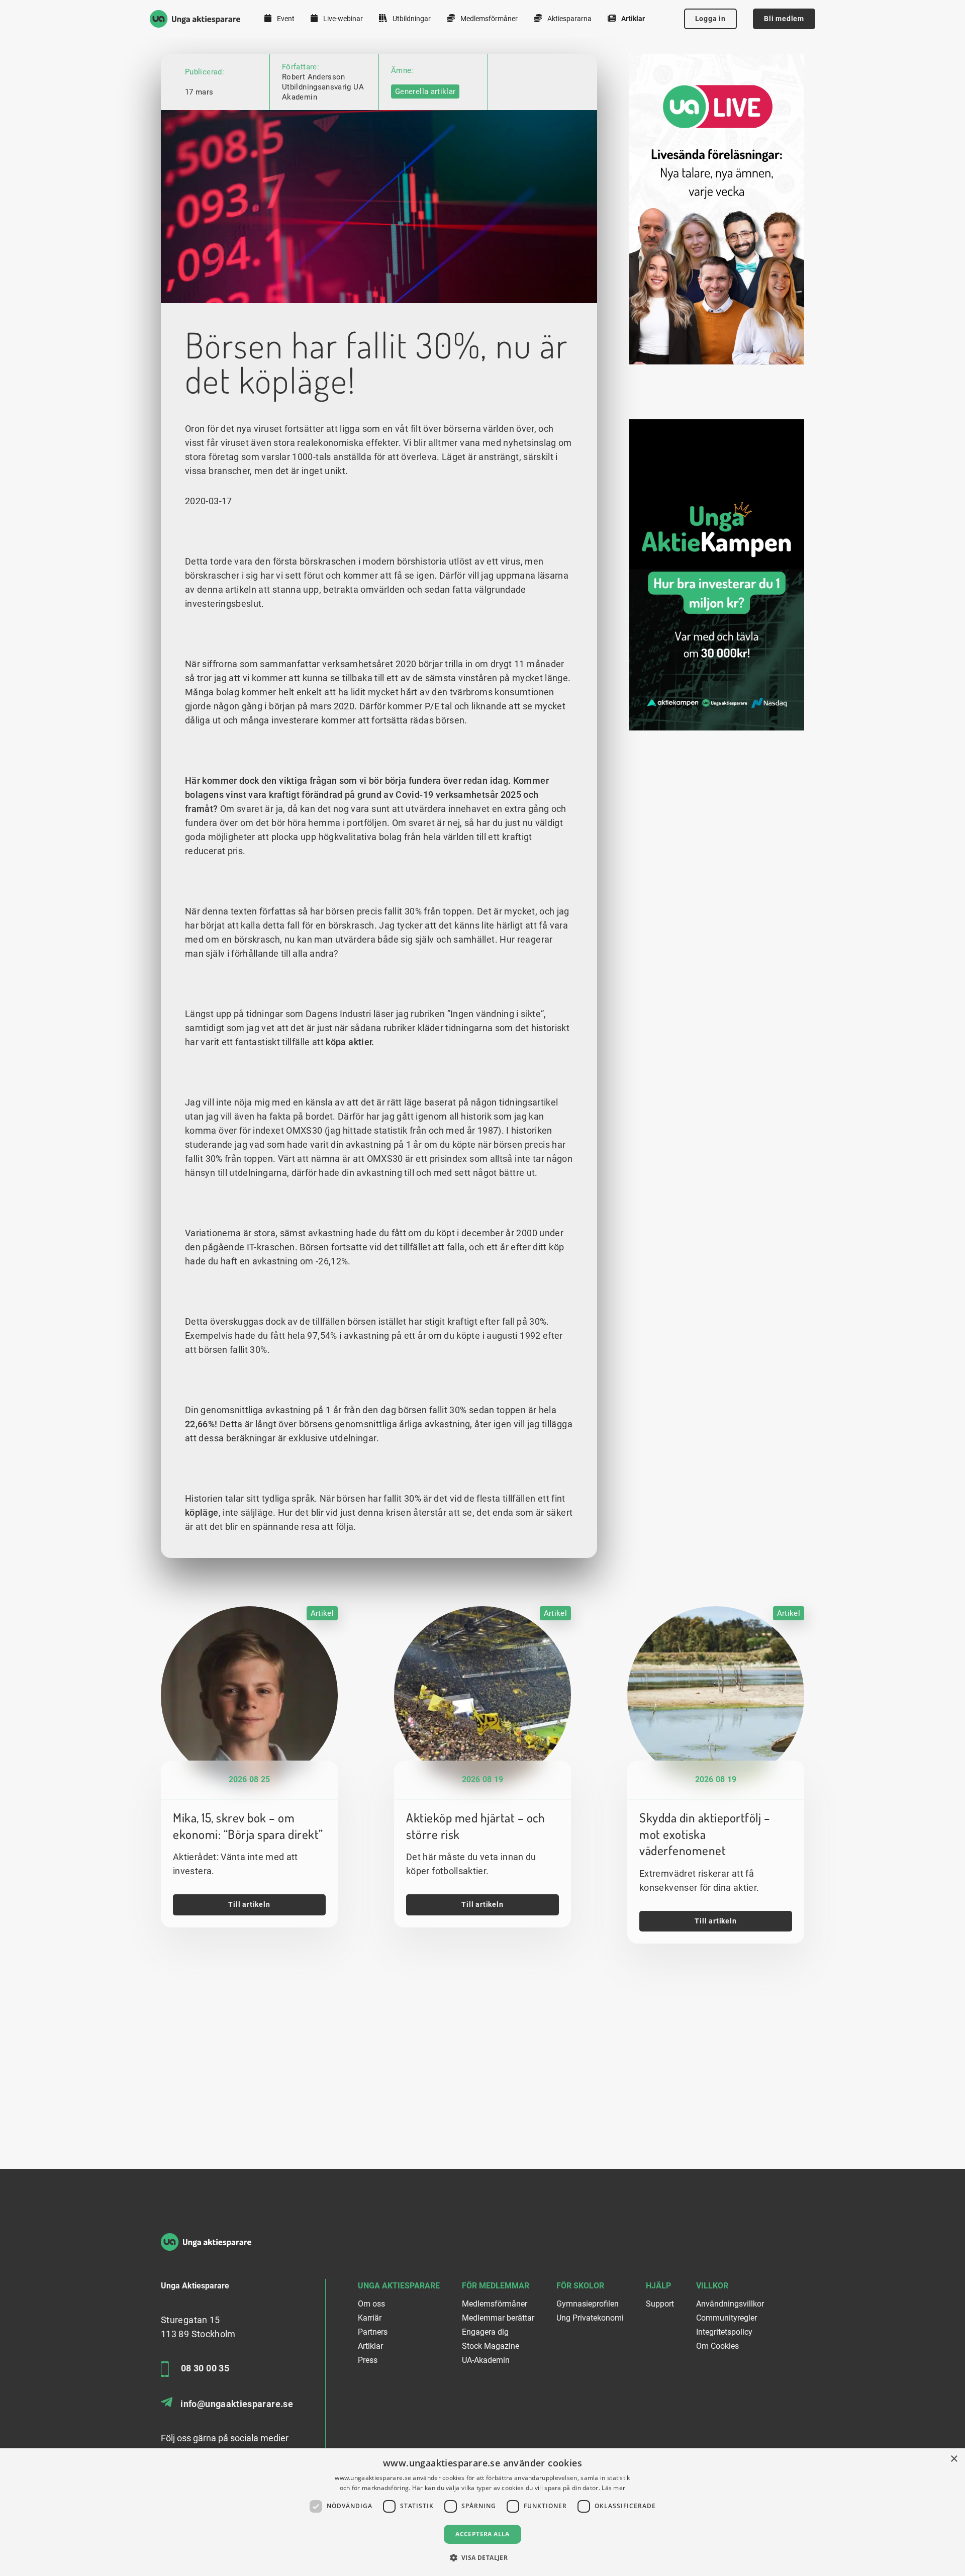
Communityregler (727, 2318)
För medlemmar (496, 2286)
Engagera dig (485, 2332)
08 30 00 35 (205, 2368)
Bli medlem (784, 19)
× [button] (954, 2459)
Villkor (712, 2286)
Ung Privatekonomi (590, 2318)
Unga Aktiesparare (399, 2286)
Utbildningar (411, 19)
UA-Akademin (486, 2360)
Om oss (371, 2304)
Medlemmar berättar (498, 2318)
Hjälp (658, 2286)
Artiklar (632, 19)
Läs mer (613, 2488)
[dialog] (482, 2512)
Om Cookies (717, 2346)
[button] (483, 2558)
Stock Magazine (491, 2346)
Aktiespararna (569, 19)
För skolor (580, 2286)
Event (285, 19)
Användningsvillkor (730, 2304)
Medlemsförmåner (488, 19)
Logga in (710, 19)
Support (660, 2304)
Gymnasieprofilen (588, 2304)
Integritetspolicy (724, 2332)
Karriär (370, 2318)
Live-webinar (342, 19)
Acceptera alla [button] (482, 2534)
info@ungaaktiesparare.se (237, 2404)
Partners (373, 2332)
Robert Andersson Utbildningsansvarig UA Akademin (323, 87)
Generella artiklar (425, 91)
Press (368, 2360)
